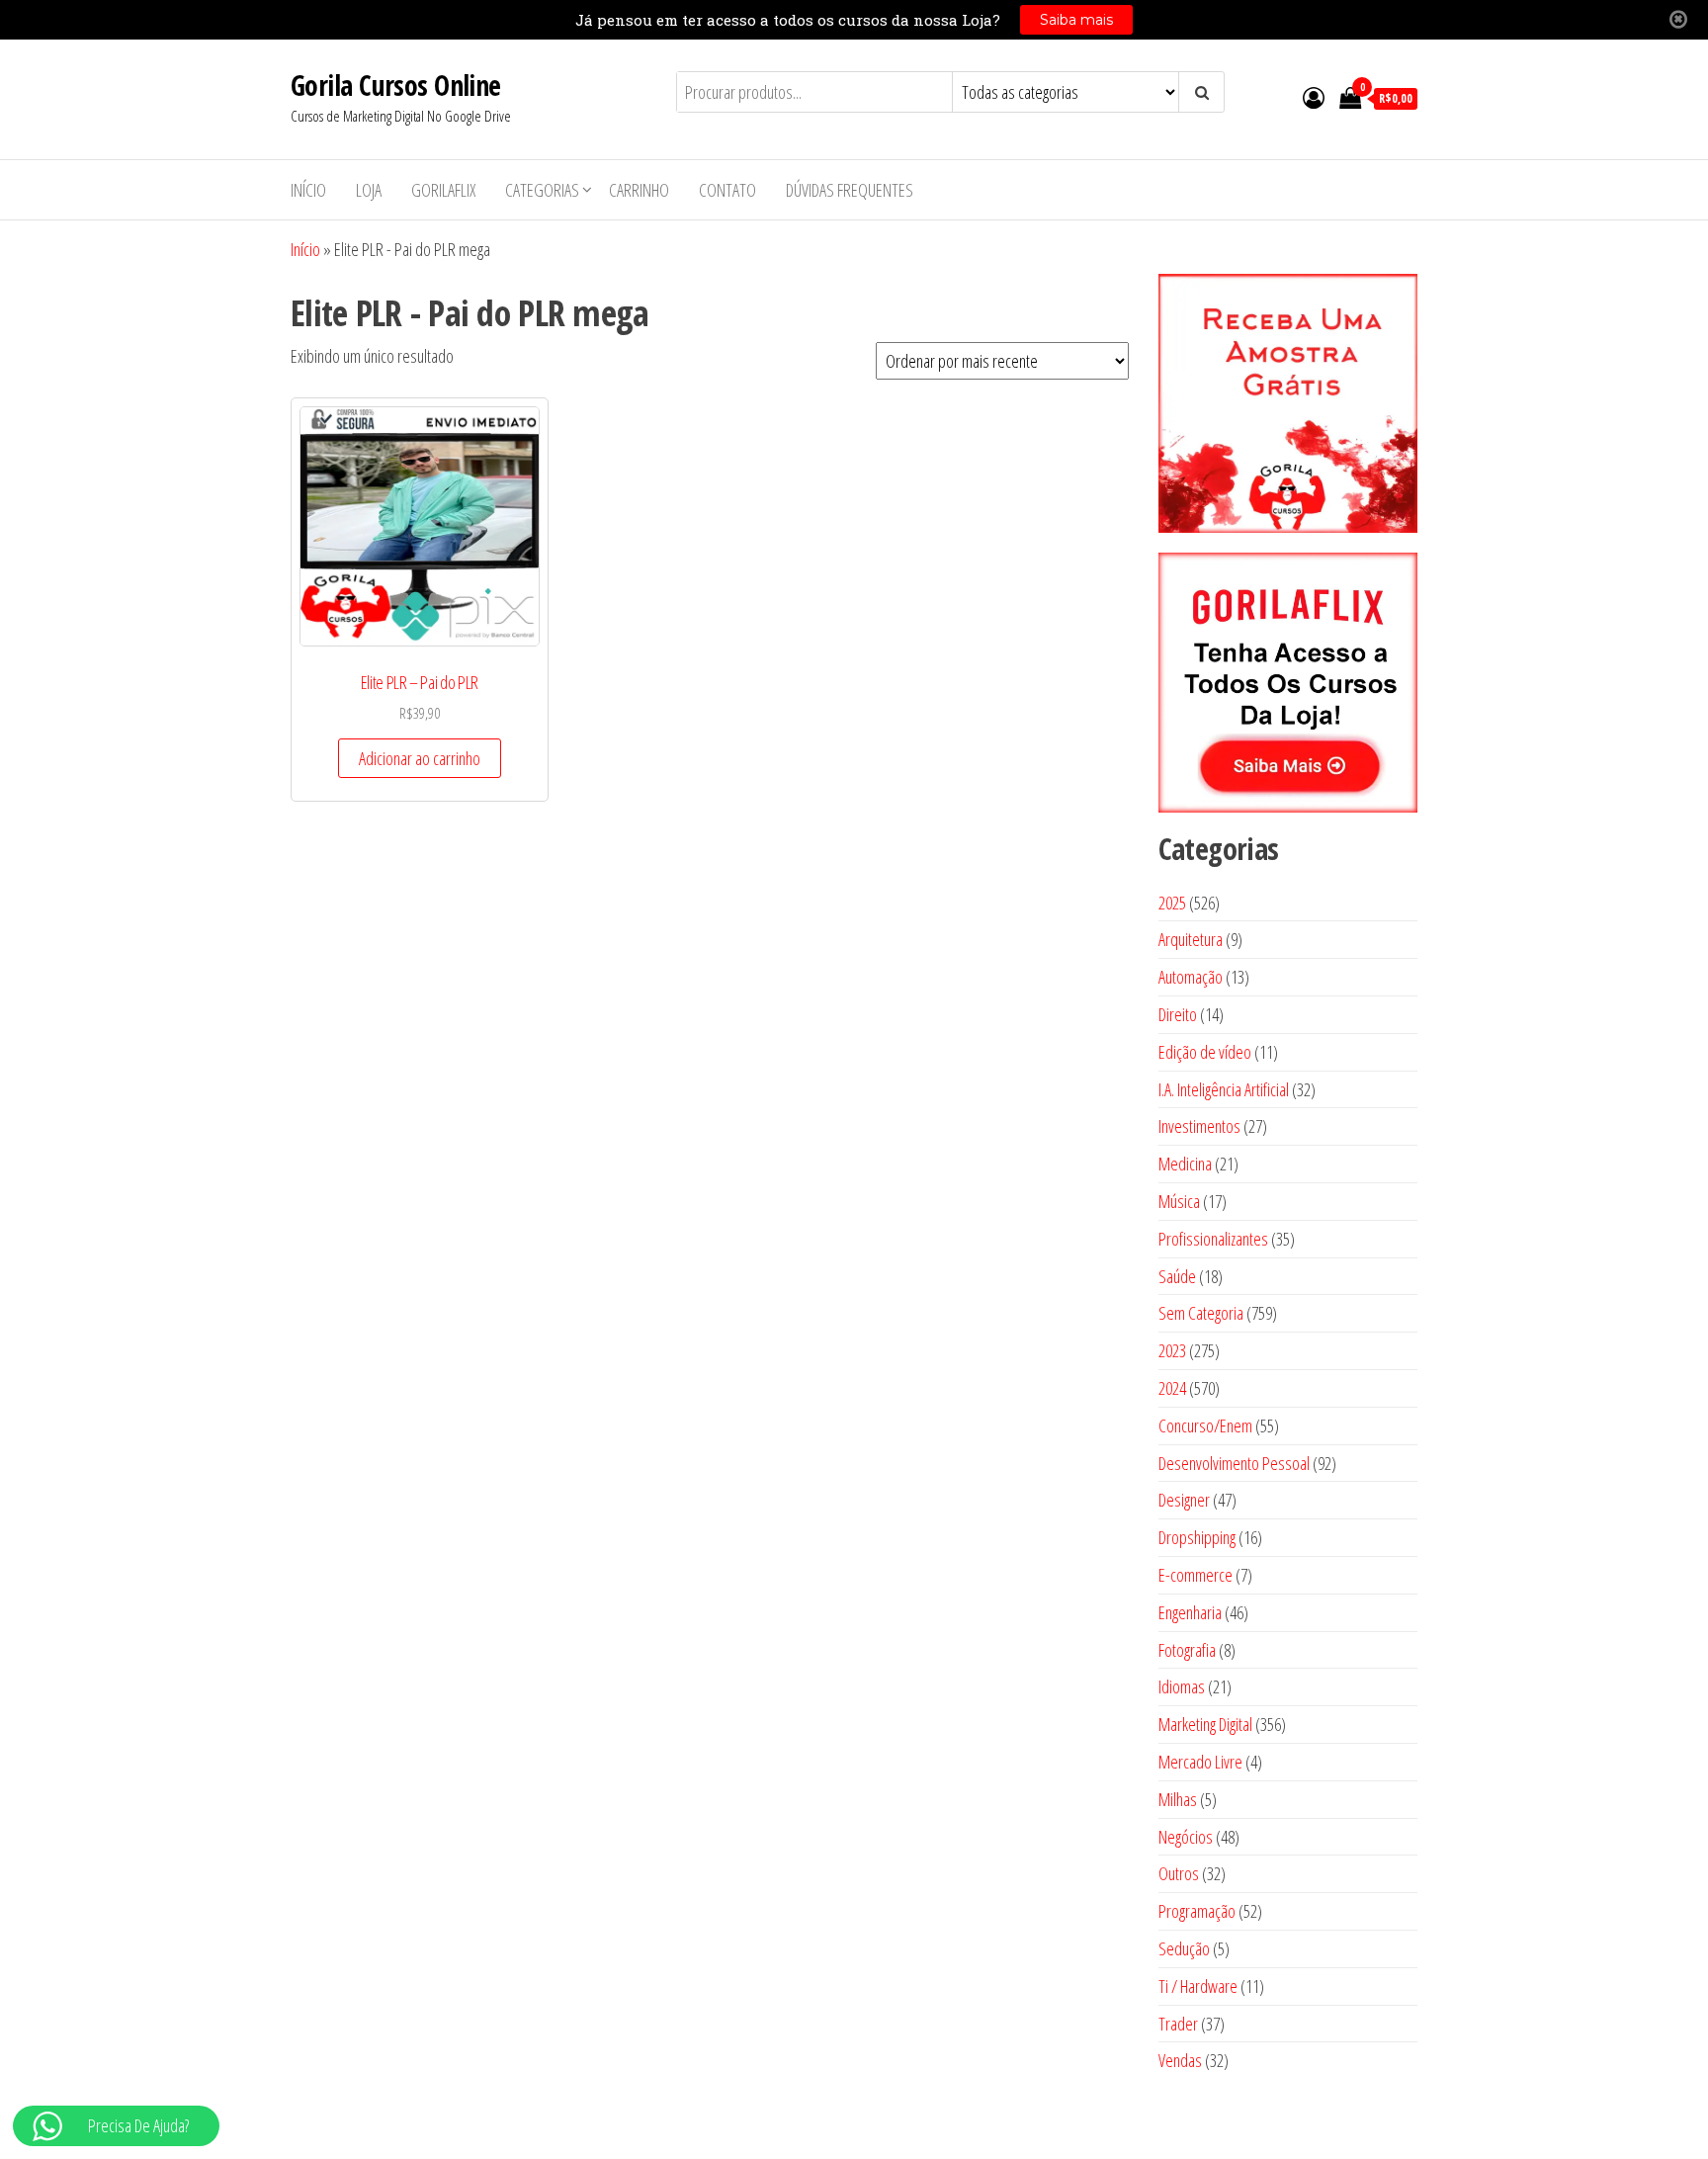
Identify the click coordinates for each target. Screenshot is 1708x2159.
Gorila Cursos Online (396, 85)
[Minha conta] (1314, 97)
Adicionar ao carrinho (420, 758)
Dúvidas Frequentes (850, 190)
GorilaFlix (443, 190)
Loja (369, 190)
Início (308, 190)
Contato (727, 190)
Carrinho (639, 190)
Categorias (542, 190)
